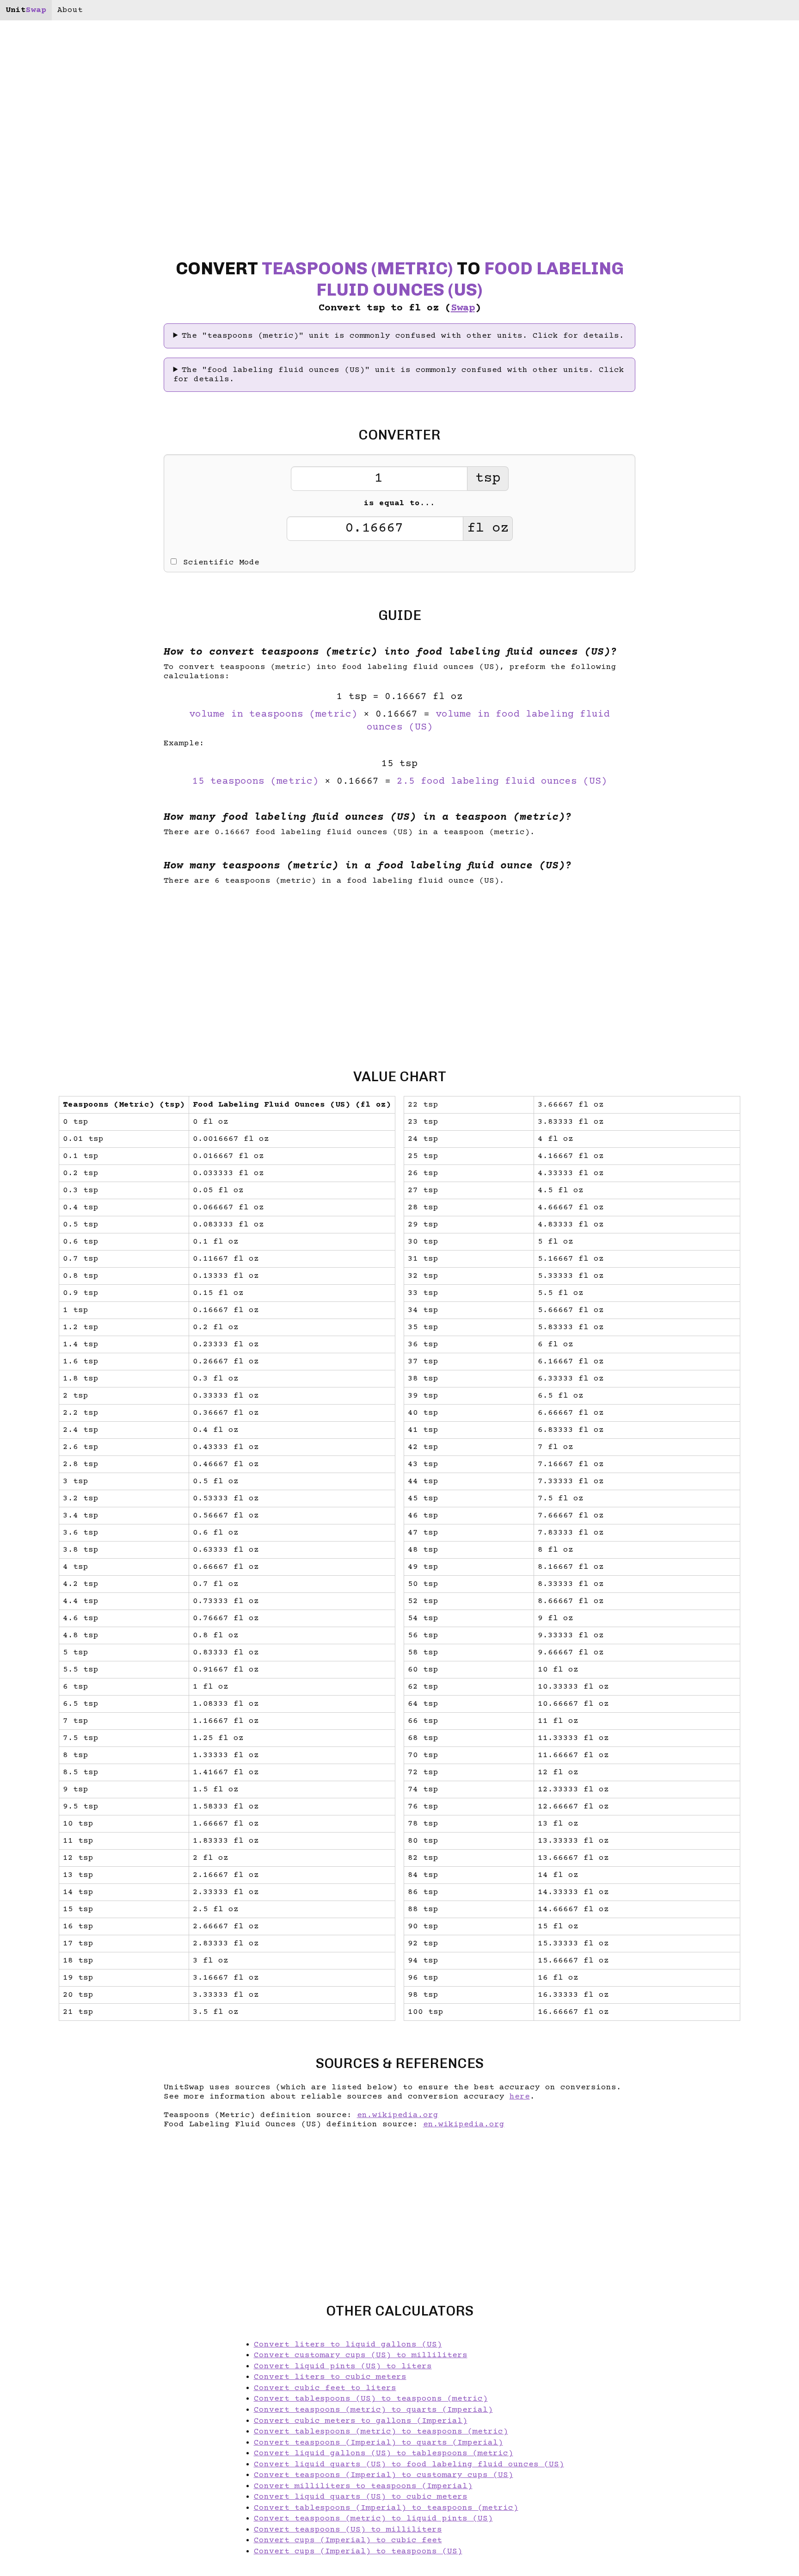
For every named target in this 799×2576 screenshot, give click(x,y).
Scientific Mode (221, 563)
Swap (463, 308)
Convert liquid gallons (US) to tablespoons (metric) (384, 2453)
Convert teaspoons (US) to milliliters (348, 2530)
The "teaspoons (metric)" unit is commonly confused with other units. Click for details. (403, 336)
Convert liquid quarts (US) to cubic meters (361, 2497)
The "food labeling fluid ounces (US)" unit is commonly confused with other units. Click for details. (399, 375)
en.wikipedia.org (398, 2115)
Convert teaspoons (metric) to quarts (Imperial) (373, 2410)
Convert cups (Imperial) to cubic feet (348, 2540)
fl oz (488, 529)
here (520, 2097)
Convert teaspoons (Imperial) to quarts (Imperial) (378, 2443)
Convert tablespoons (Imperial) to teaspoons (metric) (386, 2508)
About (70, 10)
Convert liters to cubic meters (330, 2377)
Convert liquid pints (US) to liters (343, 2366)
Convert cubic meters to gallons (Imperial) (361, 2421)
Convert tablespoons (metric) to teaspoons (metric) (381, 2432)
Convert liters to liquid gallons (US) (348, 2345)
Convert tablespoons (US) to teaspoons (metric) (371, 2399)
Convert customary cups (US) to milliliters (361, 2355)
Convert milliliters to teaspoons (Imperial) (363, 2486)
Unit (26, 10)
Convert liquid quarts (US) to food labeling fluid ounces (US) (409, 2465)
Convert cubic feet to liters (325, 2388)
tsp (488, 479)
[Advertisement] (72, 1288)
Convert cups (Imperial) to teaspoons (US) (358, 2551)
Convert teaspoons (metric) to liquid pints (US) (373, 2519)
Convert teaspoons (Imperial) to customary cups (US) (384, 2475)
